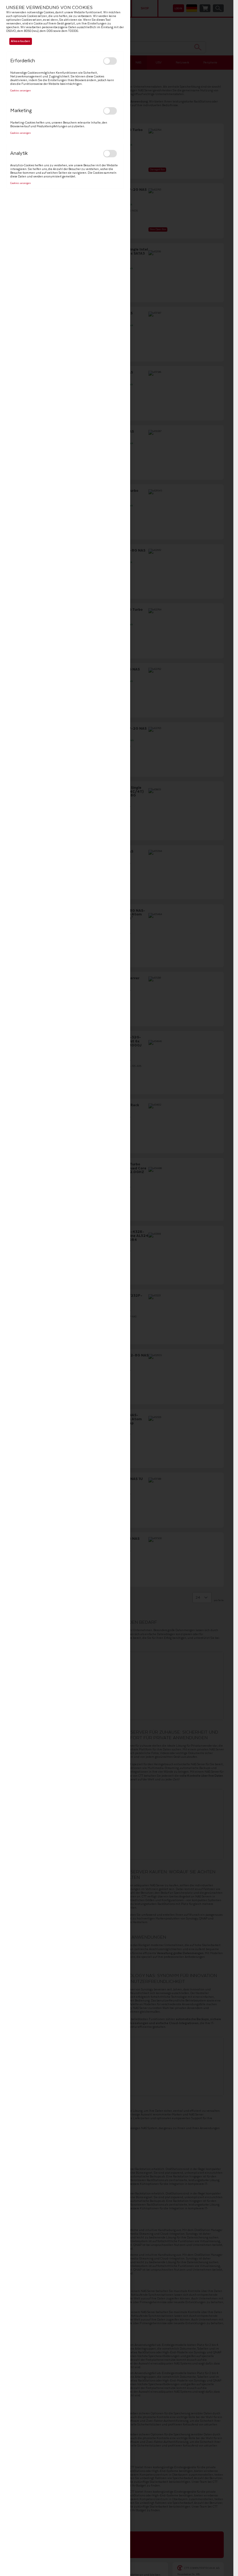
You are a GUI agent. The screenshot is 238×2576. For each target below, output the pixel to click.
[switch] (110, 61)
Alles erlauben (20, 41)
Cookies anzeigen (20, 91)
